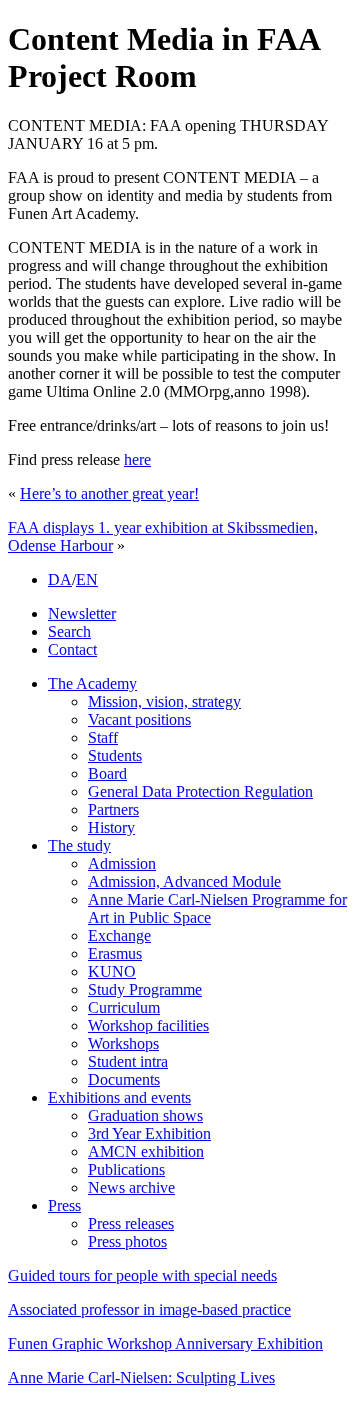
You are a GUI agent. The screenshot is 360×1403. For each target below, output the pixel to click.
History (111, 827)
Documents (124, 1079)
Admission (122, 863)
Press (64, 1205)
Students (115, 755)
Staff (103, 737)
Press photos (127, 1241)
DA (60, 579)
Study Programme (145, 989)
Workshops (123, 1043)
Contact (72, 649)
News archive (131, 1187)
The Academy (92, 683)
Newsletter (82, 613)
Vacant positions (139, 719)
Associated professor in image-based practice (149, 1309)
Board (107, 773)
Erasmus (115, 953)
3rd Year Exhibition (149, 1133)
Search (69, 631)
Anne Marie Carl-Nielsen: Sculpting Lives (141, 1377)
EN (87, 579)
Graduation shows (145, 1115)
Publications (126, 1169)
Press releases (131, 1223)
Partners (113, 809)
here (137, 459)
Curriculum (124, 1007)
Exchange (119, 935)
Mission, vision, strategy (164, 701)
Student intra (128, 1061)
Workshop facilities (148, 1025)
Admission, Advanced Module (184, 881)
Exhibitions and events (119, 1097)
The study (79, 845)
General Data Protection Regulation (200, 791)
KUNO (112, 971)
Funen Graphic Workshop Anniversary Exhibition (165, 1343)
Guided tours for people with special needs (142, 1275)
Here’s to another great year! (109, 493)
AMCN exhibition (146, 1151)
